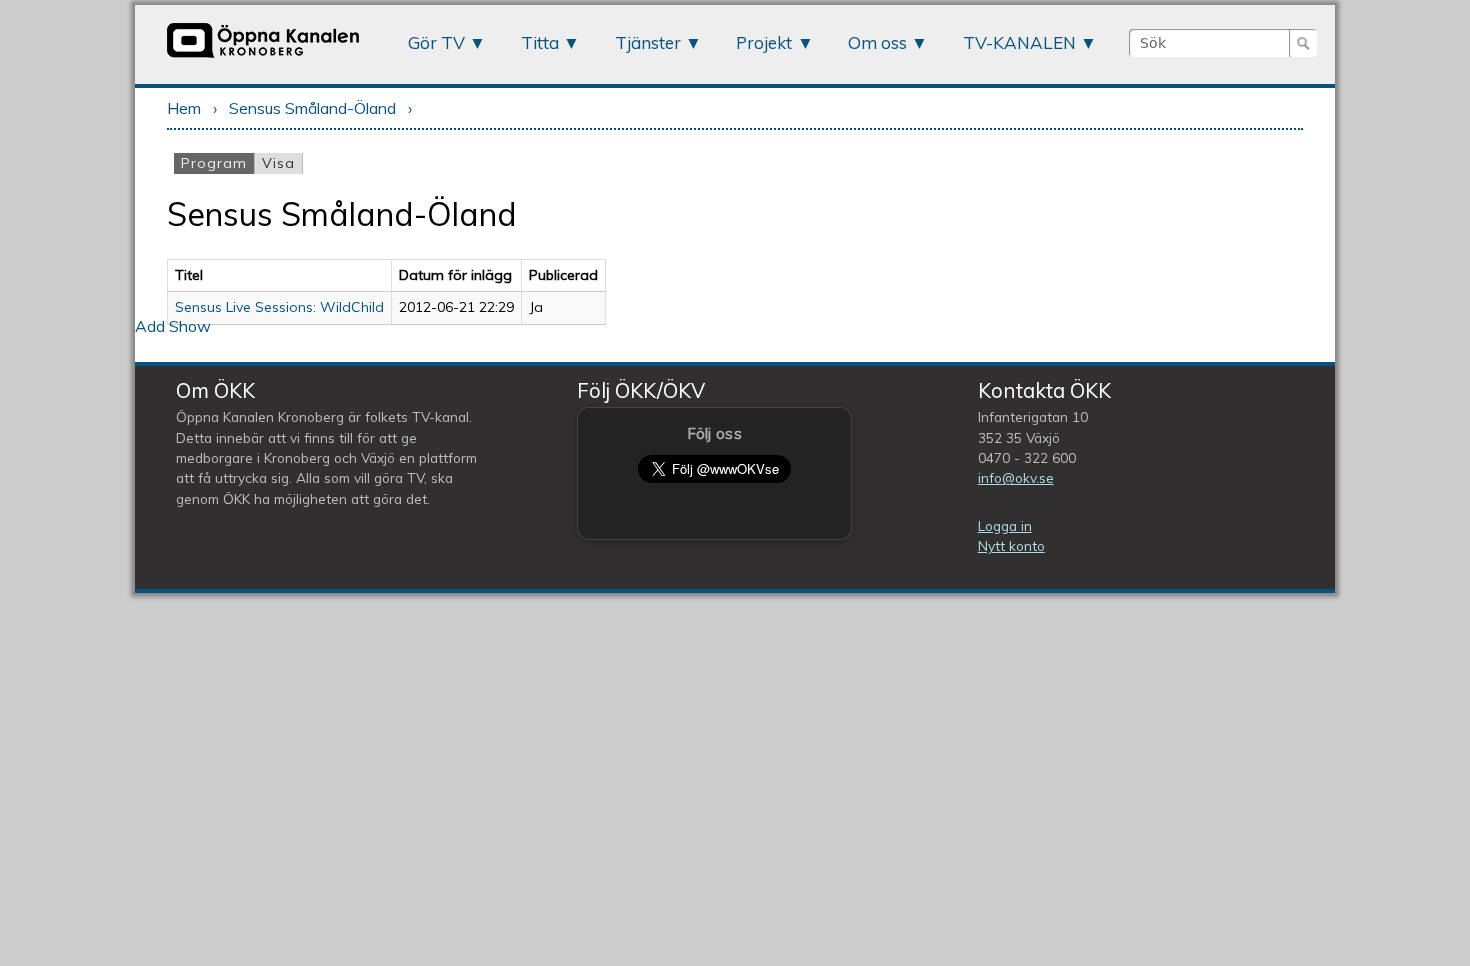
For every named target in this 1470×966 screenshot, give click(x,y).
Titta (540, 42)
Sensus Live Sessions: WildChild (279, 307)
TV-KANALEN (1019, 42)
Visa (278, 163)
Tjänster (648, 42)
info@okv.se (1016, 477)
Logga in (1005, 525)
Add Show (173, 326)
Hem (184, 108)
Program (217, 163)
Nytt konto (1011, 545)
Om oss (877, 42)
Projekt (764, 42)
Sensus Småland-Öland (312, 108)
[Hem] (263, 57)
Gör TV (436, 42)
